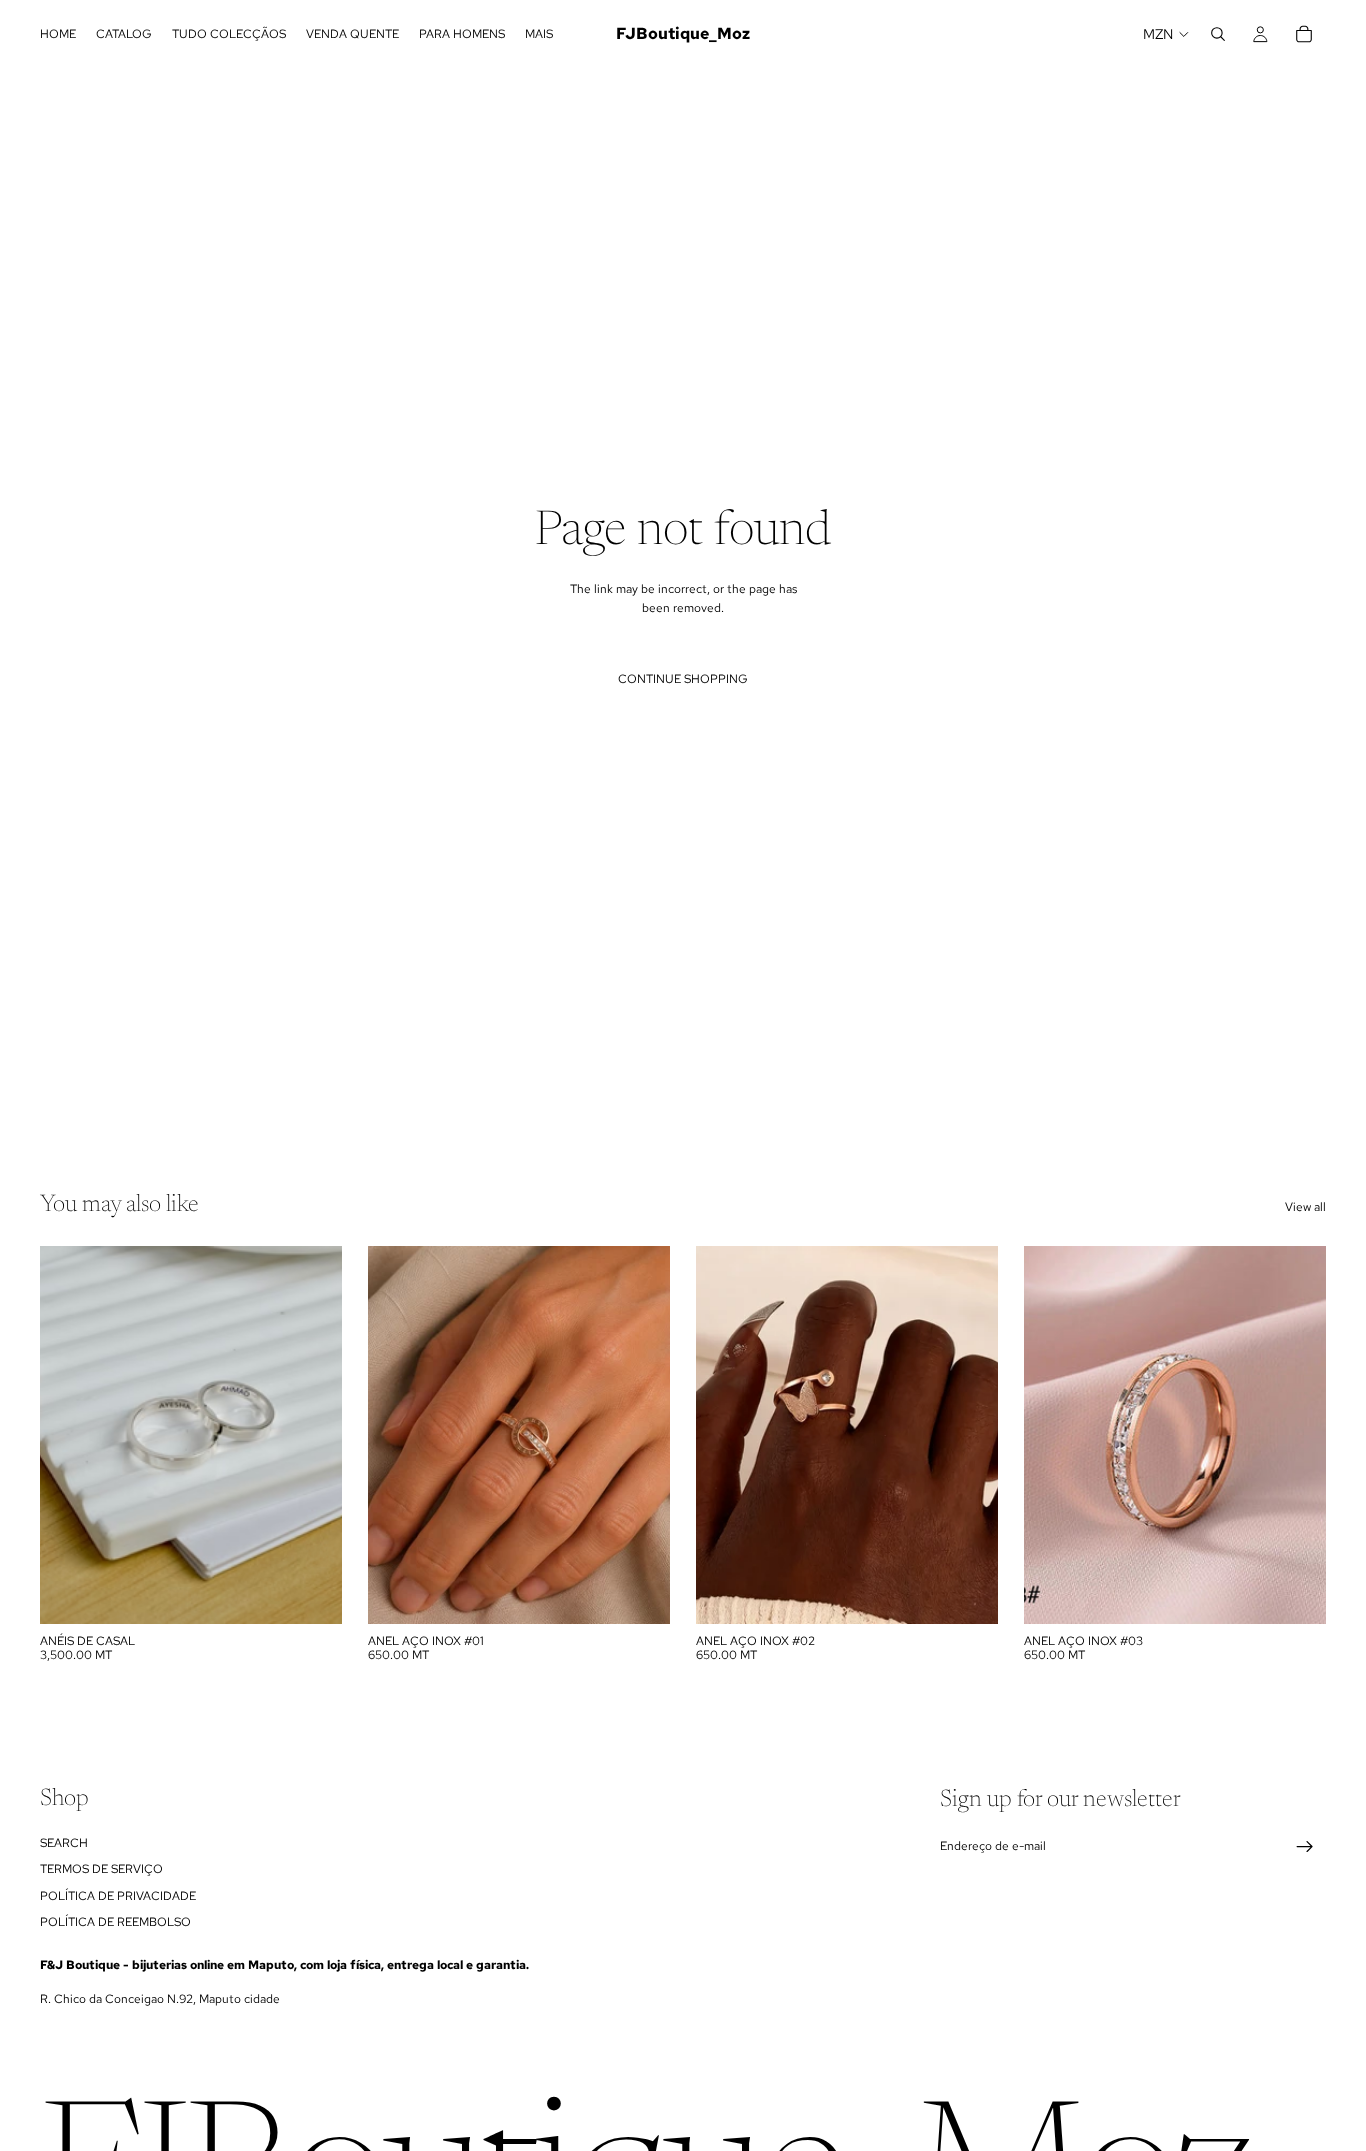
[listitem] (539, 34)
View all (1305, 1207)
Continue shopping (683, 679)
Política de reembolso (115, 1921)
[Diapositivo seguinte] (312, 1435)
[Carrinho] (1304, 34)
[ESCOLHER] (311, 1593)
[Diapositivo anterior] (70, 1435)
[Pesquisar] (1218, 34)
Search (64, 1842)
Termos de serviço (101, 1869)
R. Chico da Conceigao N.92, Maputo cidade (160, 1999)
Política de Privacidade (118, 1895)
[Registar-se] (1305, 1847)
